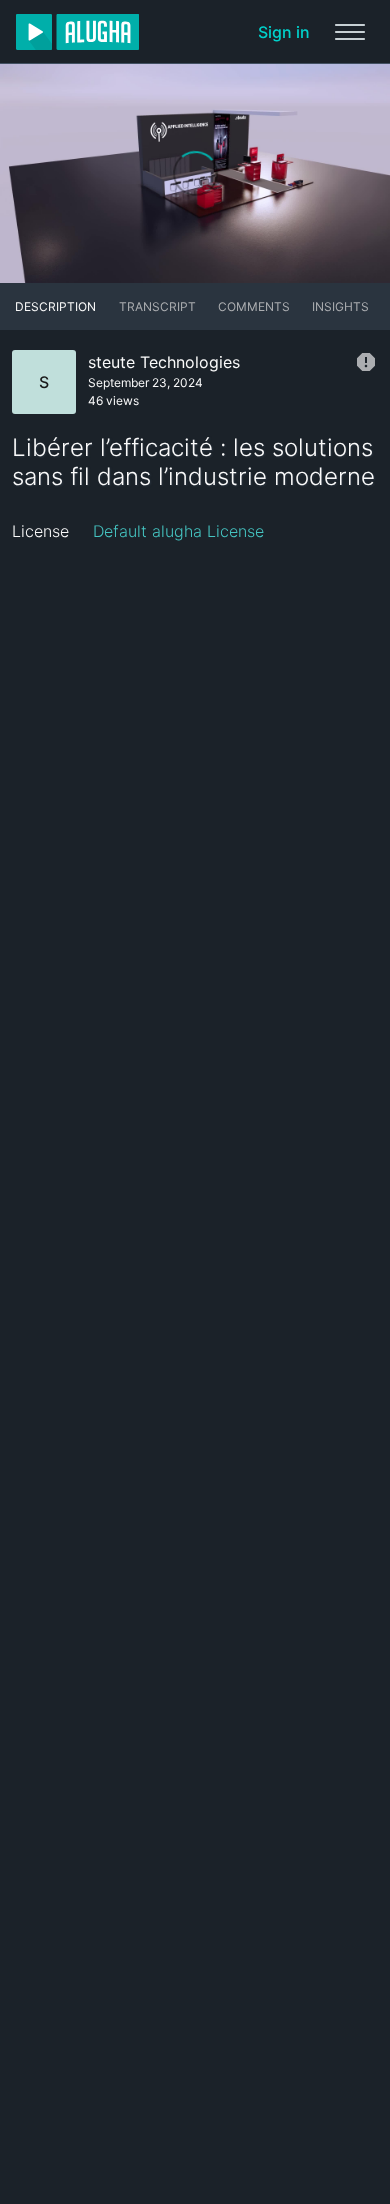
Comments (254, 306)
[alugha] (77, 32)
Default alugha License (178, 531)
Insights (340, 306)
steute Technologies (164, 362)
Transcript (157, 306)
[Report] (366, 362)
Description (55, 306)
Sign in (284, 32)
